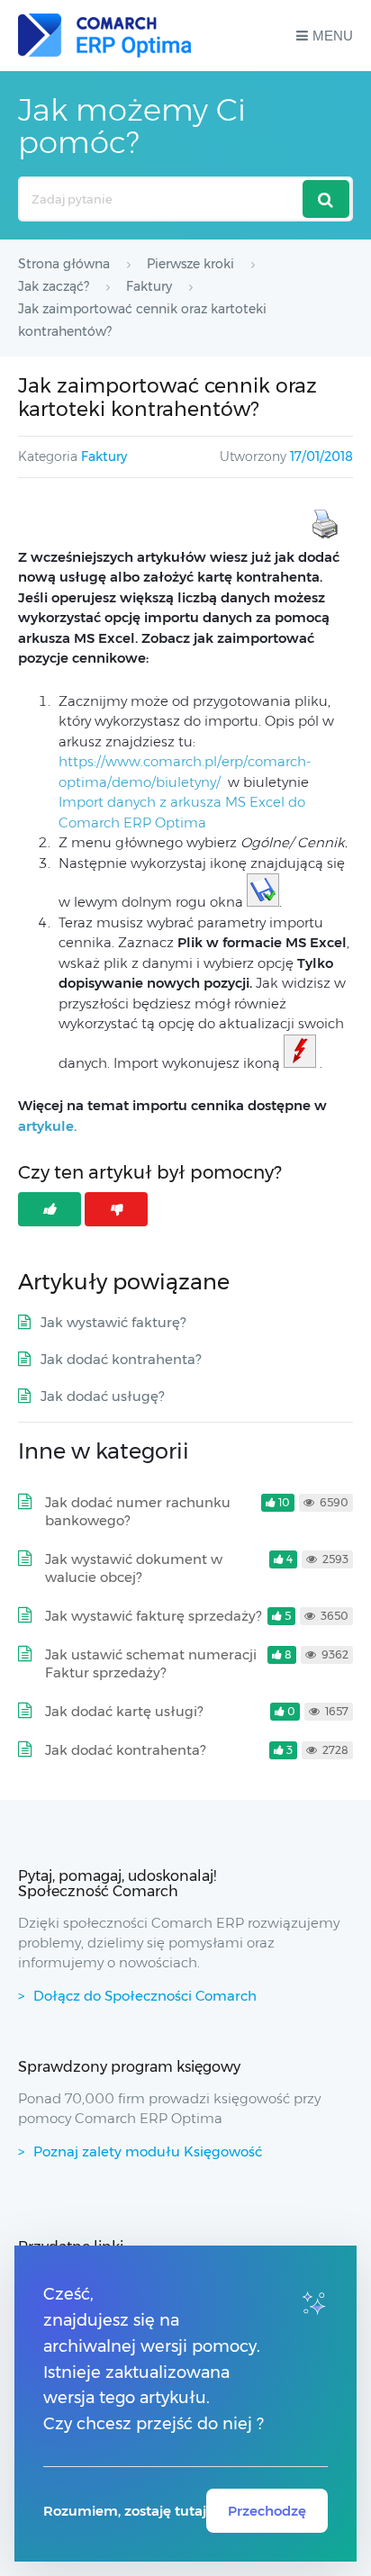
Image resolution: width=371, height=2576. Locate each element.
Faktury (104, 456)
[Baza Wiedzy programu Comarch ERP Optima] (104, 36)
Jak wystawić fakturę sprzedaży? (153, 1616)
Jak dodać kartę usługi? (124, 1711)
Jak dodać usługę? (102, 1396)
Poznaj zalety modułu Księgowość (148, 2151)
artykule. (47, 1126)
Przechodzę (267, 2511)
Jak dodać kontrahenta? (121, 1359)
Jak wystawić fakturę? (113, 1322)
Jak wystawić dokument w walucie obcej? (134, 1568)
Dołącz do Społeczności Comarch (145, 1996)
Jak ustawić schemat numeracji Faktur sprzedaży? (151, 1663)
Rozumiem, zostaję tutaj (125, 2511)
